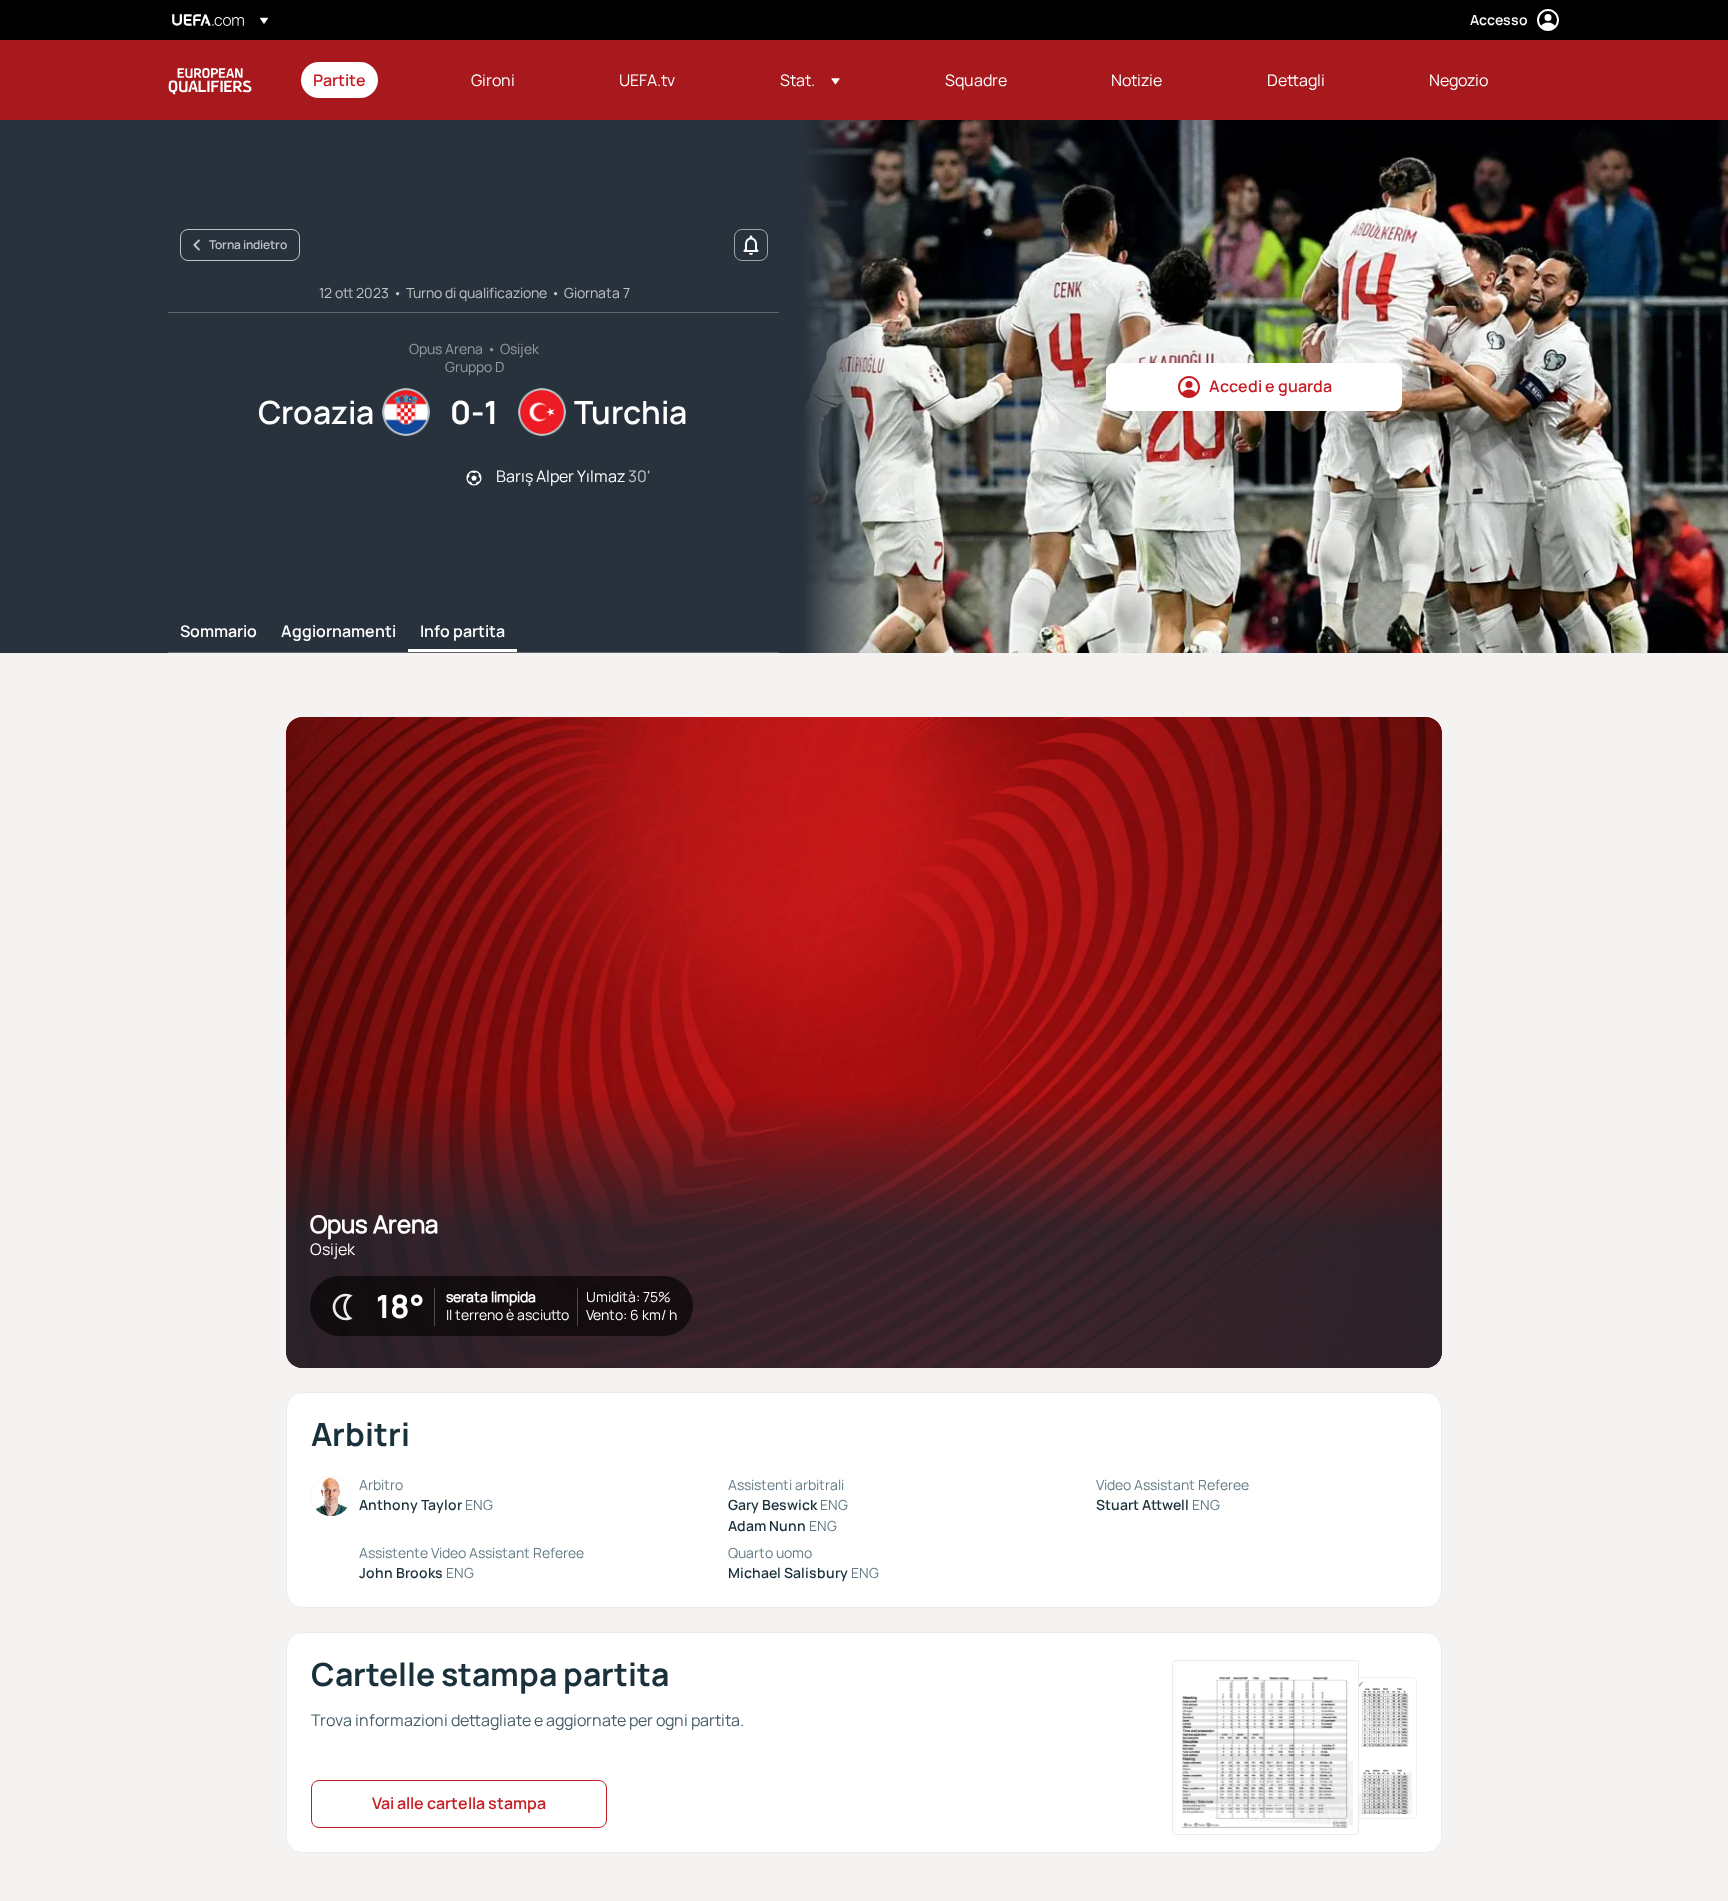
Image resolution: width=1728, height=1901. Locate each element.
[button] (810, 80)
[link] (339, 80)
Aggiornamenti (338, 632)
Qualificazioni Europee (210, 80)
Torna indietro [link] (248, 244)
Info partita (462, 632)
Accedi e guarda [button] (1270, 386)
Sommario (218, 632)
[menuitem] (367, 80)
